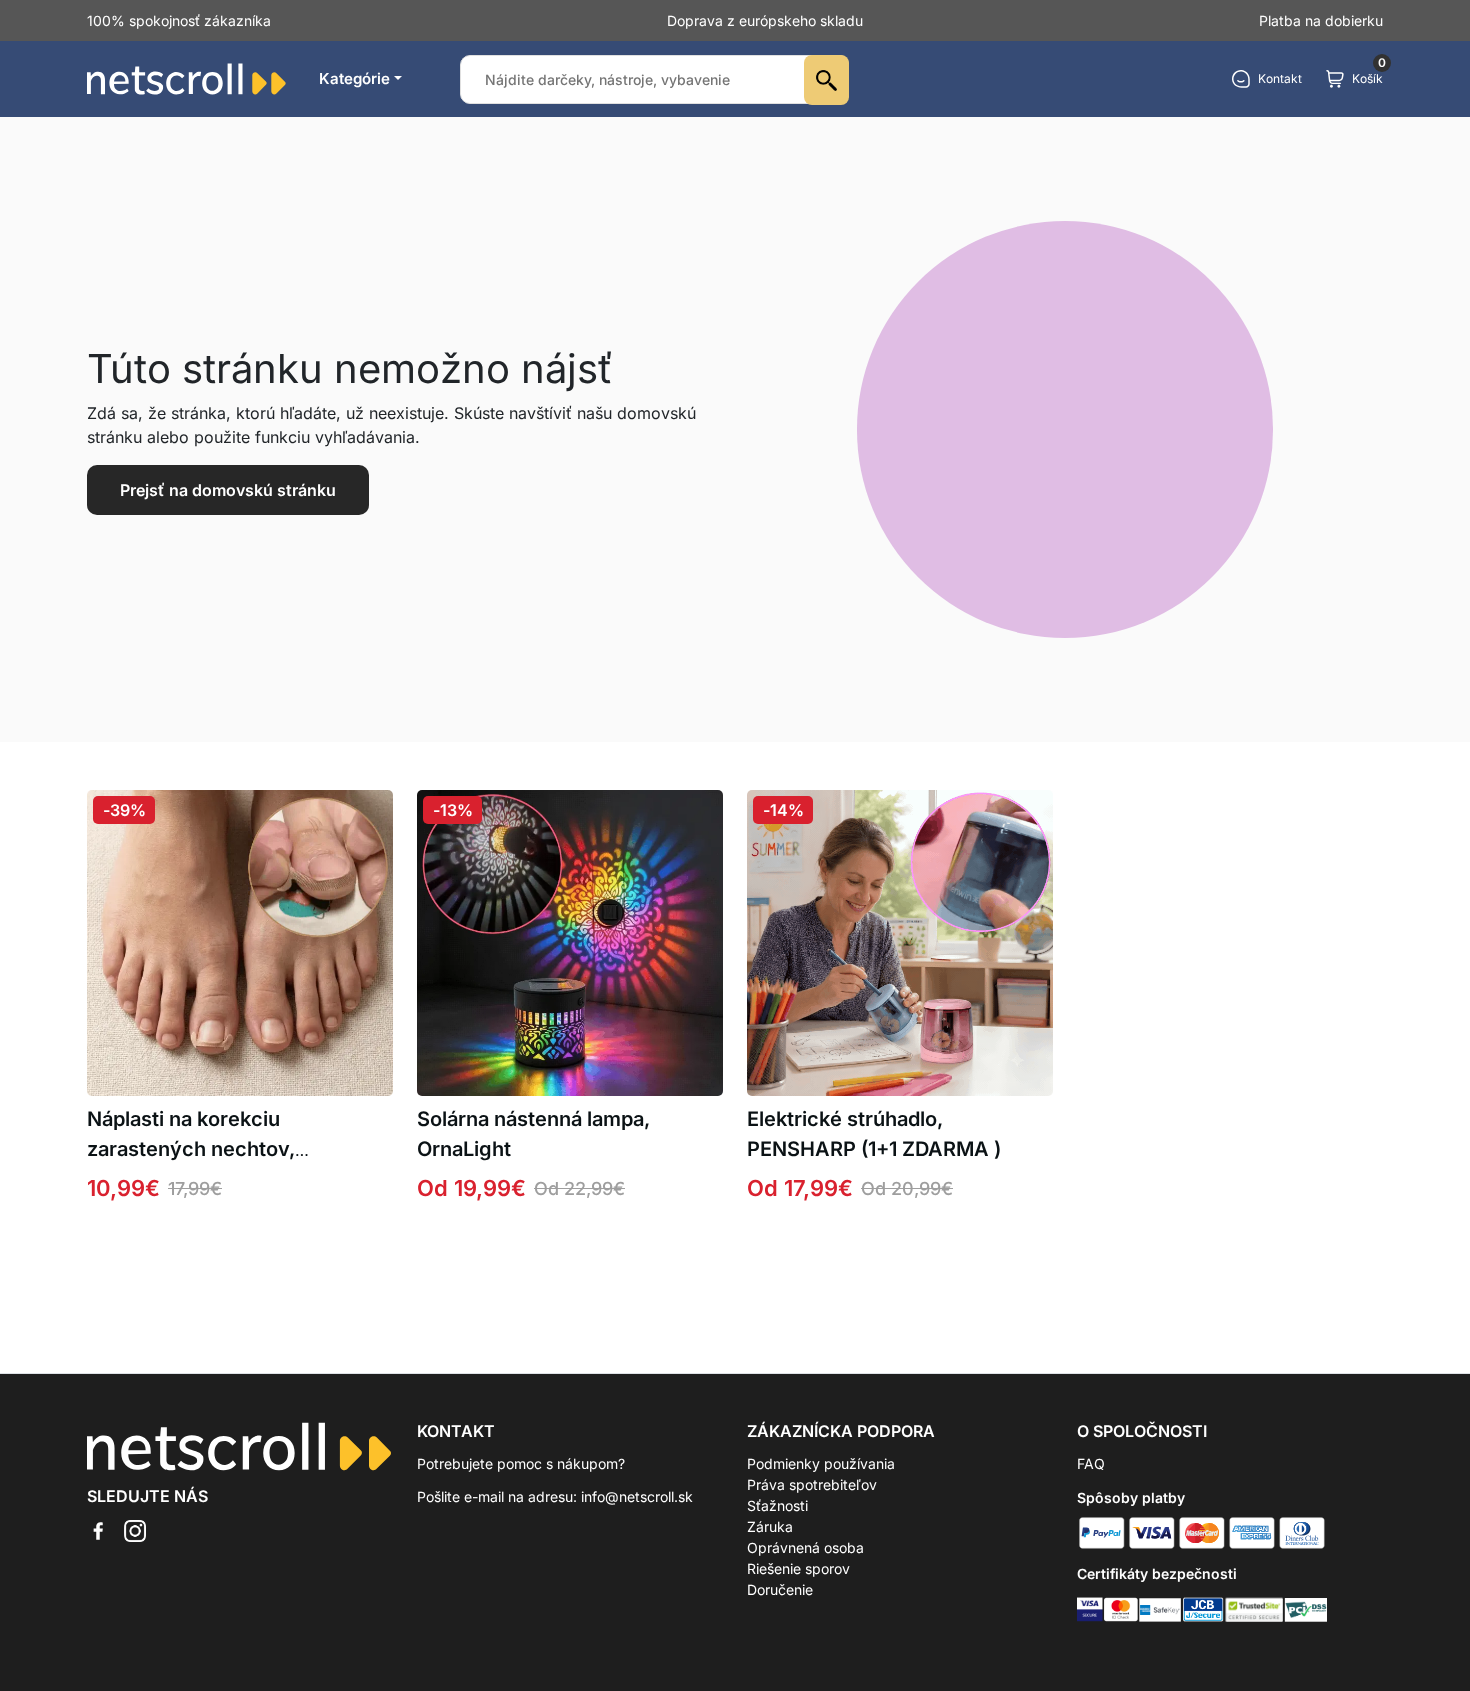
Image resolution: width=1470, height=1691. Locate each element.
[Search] (826, 80)
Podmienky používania (821, 1463)
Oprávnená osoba (805, 1547)
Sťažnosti (777, 1505)
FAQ (1091, 1463)
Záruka (770, 1526)
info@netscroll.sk (637, 1496)
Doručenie (780, 1589)
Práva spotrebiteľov (812, 1484)
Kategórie (354, 78)
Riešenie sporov (798, 1568)
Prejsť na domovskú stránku (228, 490)
